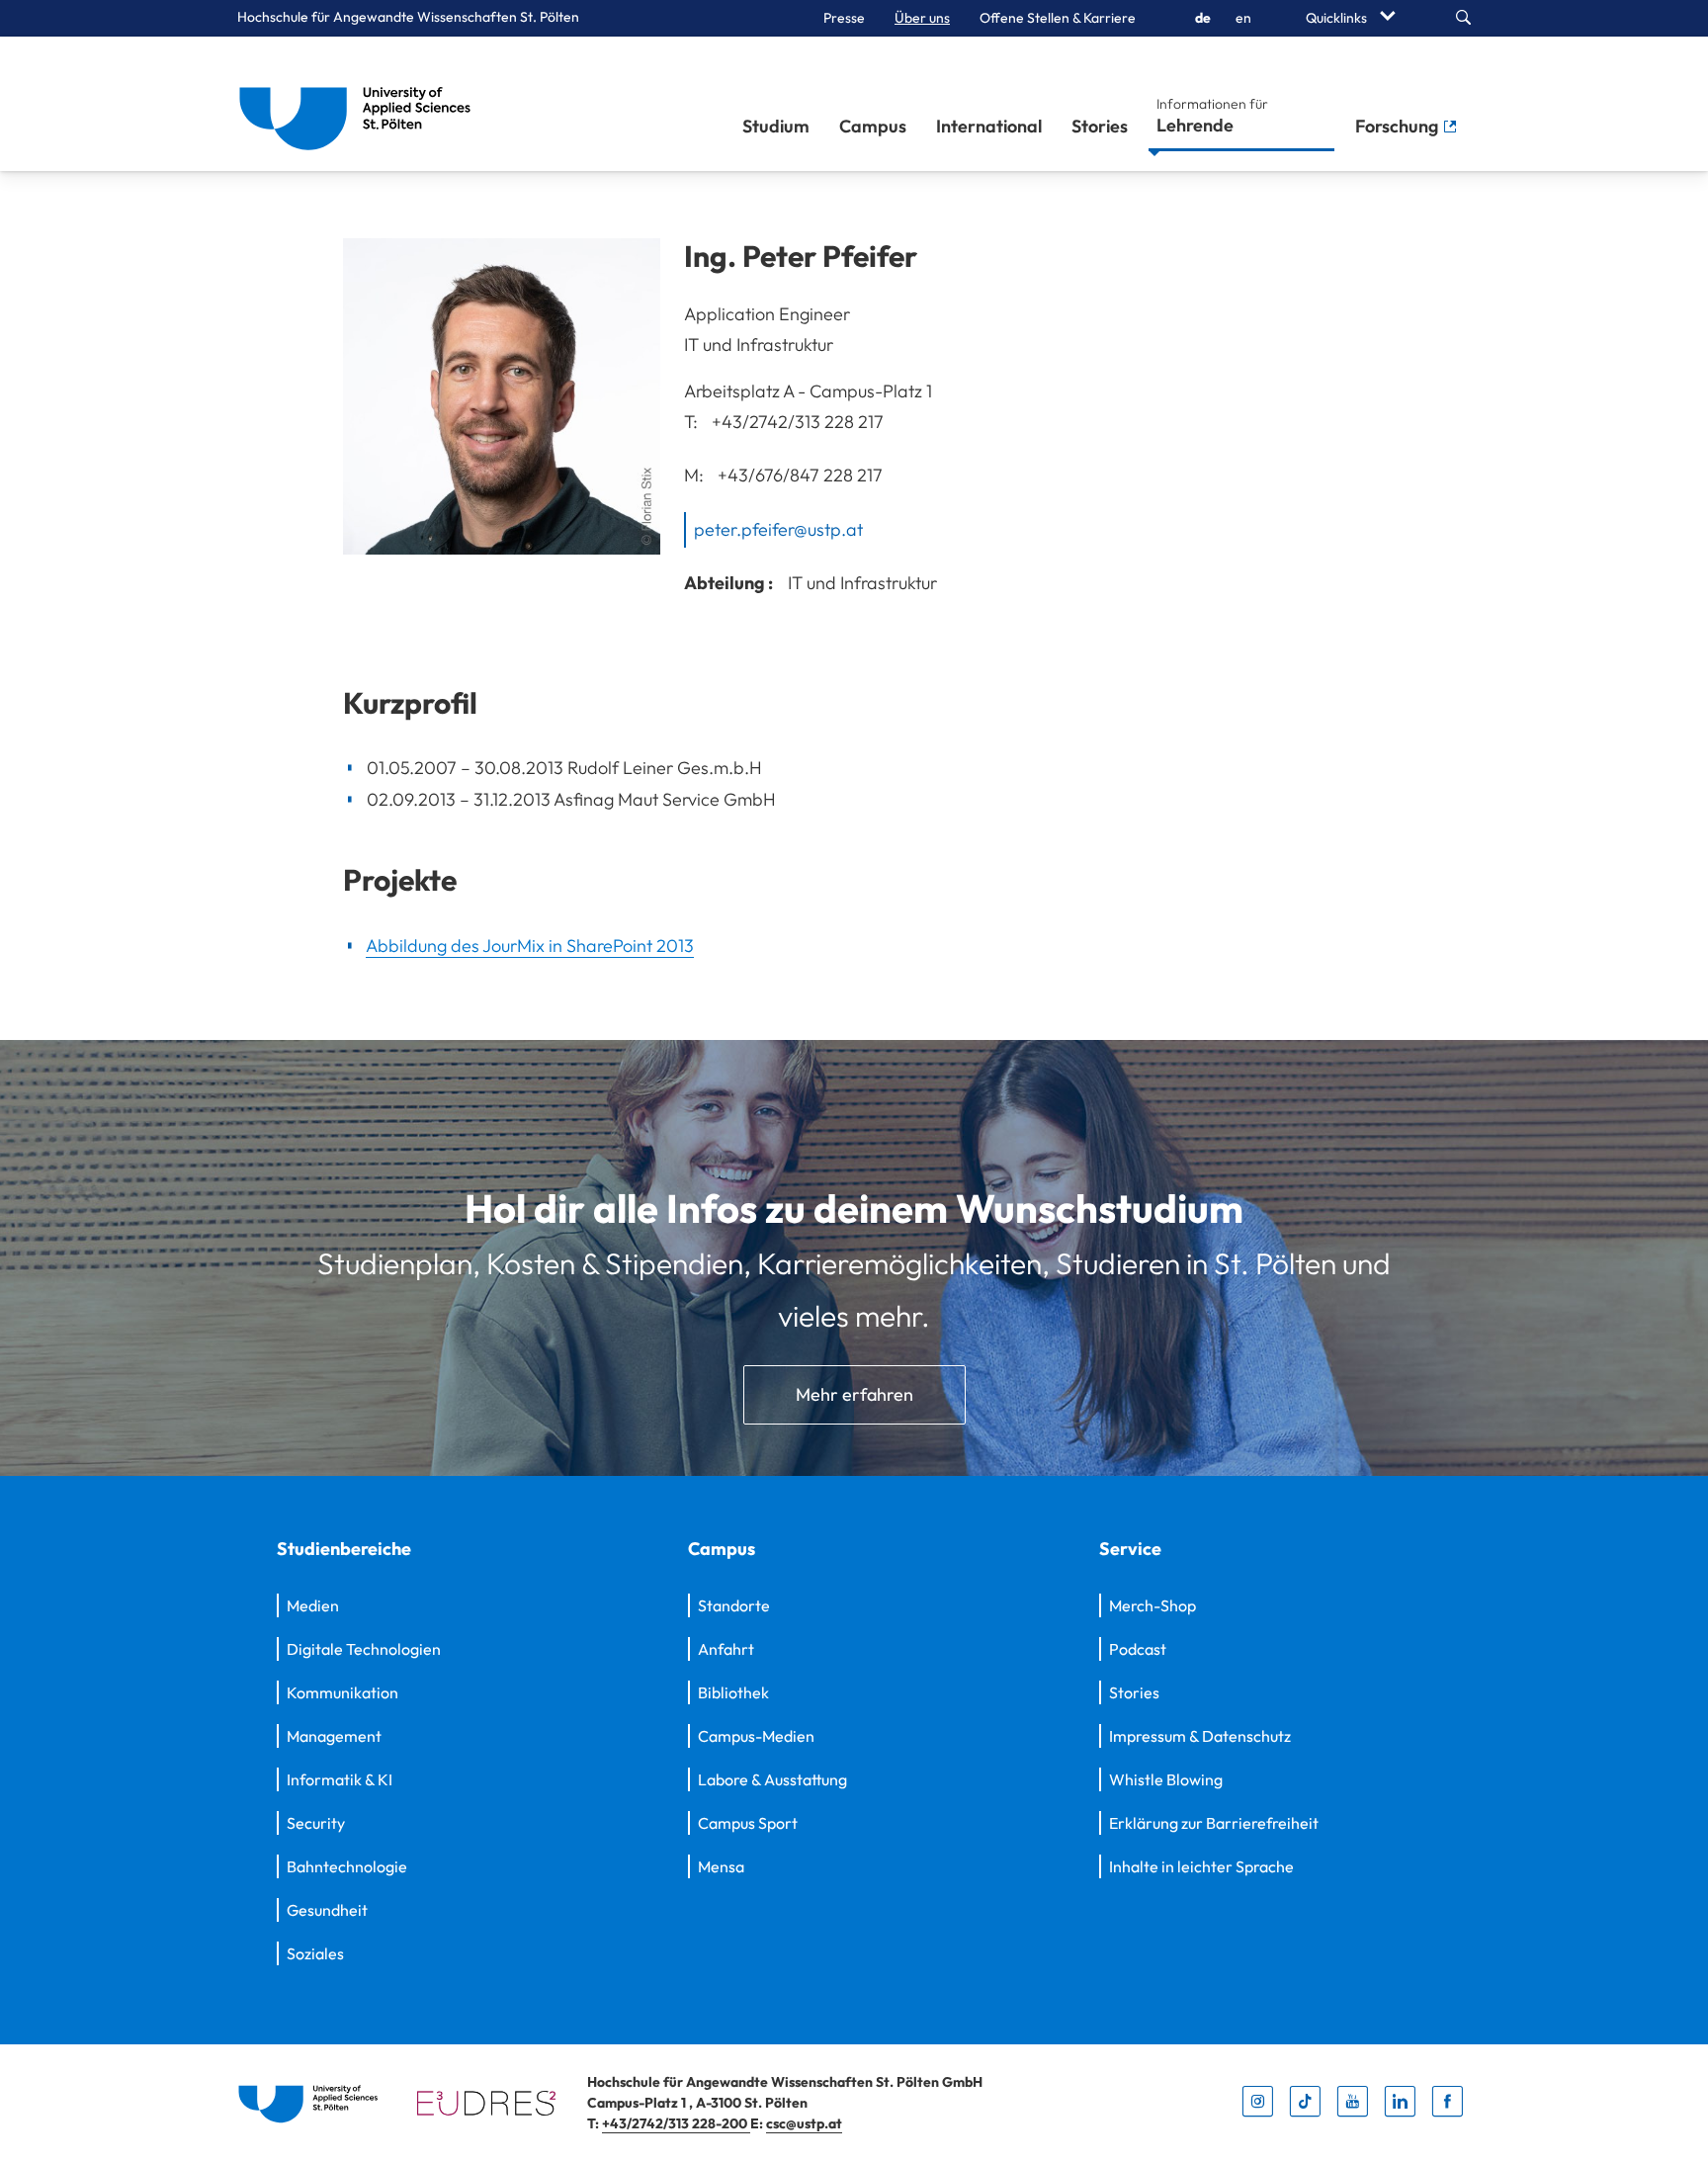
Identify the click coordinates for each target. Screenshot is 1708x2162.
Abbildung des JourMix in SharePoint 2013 (530, 946)
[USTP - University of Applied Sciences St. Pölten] (360, 104)
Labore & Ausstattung (772, 1779)
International (989, 126)
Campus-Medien (756, 1736)
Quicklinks (1338, 18)
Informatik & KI (340, 1779)
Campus (873, 126)
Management (334, 1736)
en (1243, 18)
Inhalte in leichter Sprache (1201, 1866)
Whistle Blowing (1166, 1779)
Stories (1100, 126)
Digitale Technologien (364, 1649)
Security (316, 1823)
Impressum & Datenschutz (1200, 1736)
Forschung (1399, 126)
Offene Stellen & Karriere (1058, 18)
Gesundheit (327, 1910)
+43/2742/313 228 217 (798, 422)
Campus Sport (748, 1823)
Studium (776, 126)
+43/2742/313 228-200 (676, 2123)
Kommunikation (342, 1692)
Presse (844, 18)
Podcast (1138, 1649)
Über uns (922, 18)
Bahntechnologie (347, 1866)
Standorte (734, 1605)
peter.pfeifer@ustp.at (778, 529)
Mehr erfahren (854, 1394)
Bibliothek (733, 1692)
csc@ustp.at (804, 2123)
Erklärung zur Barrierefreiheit (1214, 1823)
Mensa (721, 1866)
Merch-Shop (1153, 1605)
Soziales (315, 1953)
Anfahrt (726, 1649)
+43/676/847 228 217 (800, 474)
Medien (313, 1605)
